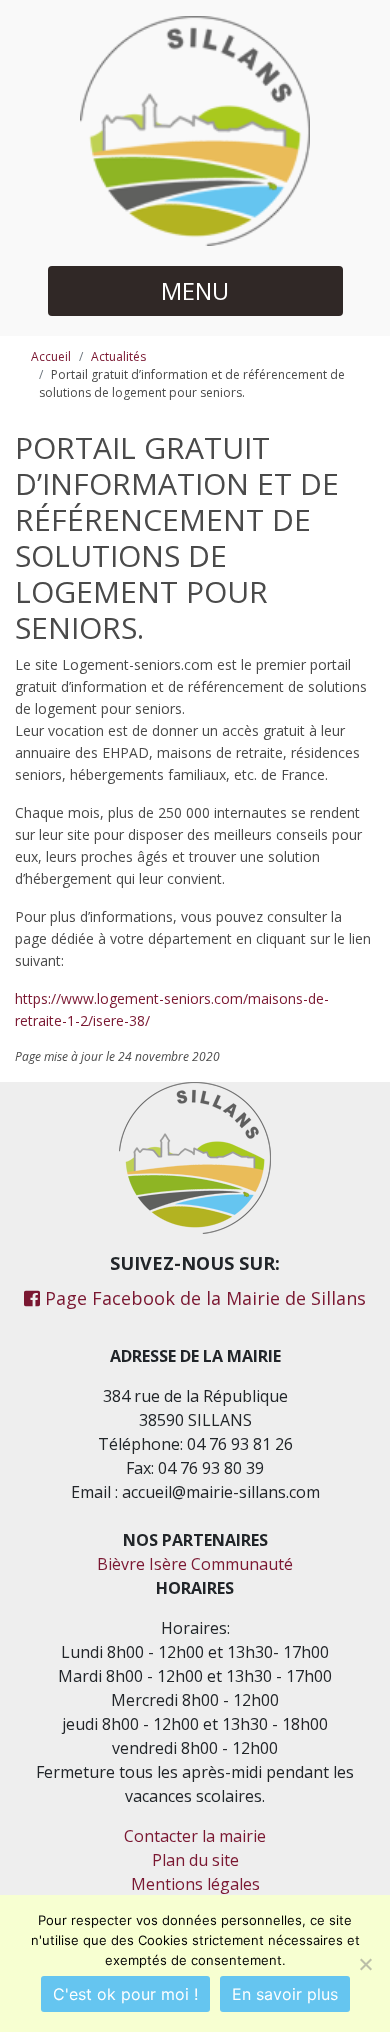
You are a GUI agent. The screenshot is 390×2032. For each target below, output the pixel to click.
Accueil (51, 356)
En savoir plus (285, 1994)
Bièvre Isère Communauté (195, 1564)
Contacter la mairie (195, 1836)
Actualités (118, 356)
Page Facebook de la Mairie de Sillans (203, 1298)
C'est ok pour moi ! (125, 1994)
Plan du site (195, 1860)
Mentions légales (195, 1884)
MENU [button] (195, 290)
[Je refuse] (365, 1964)
